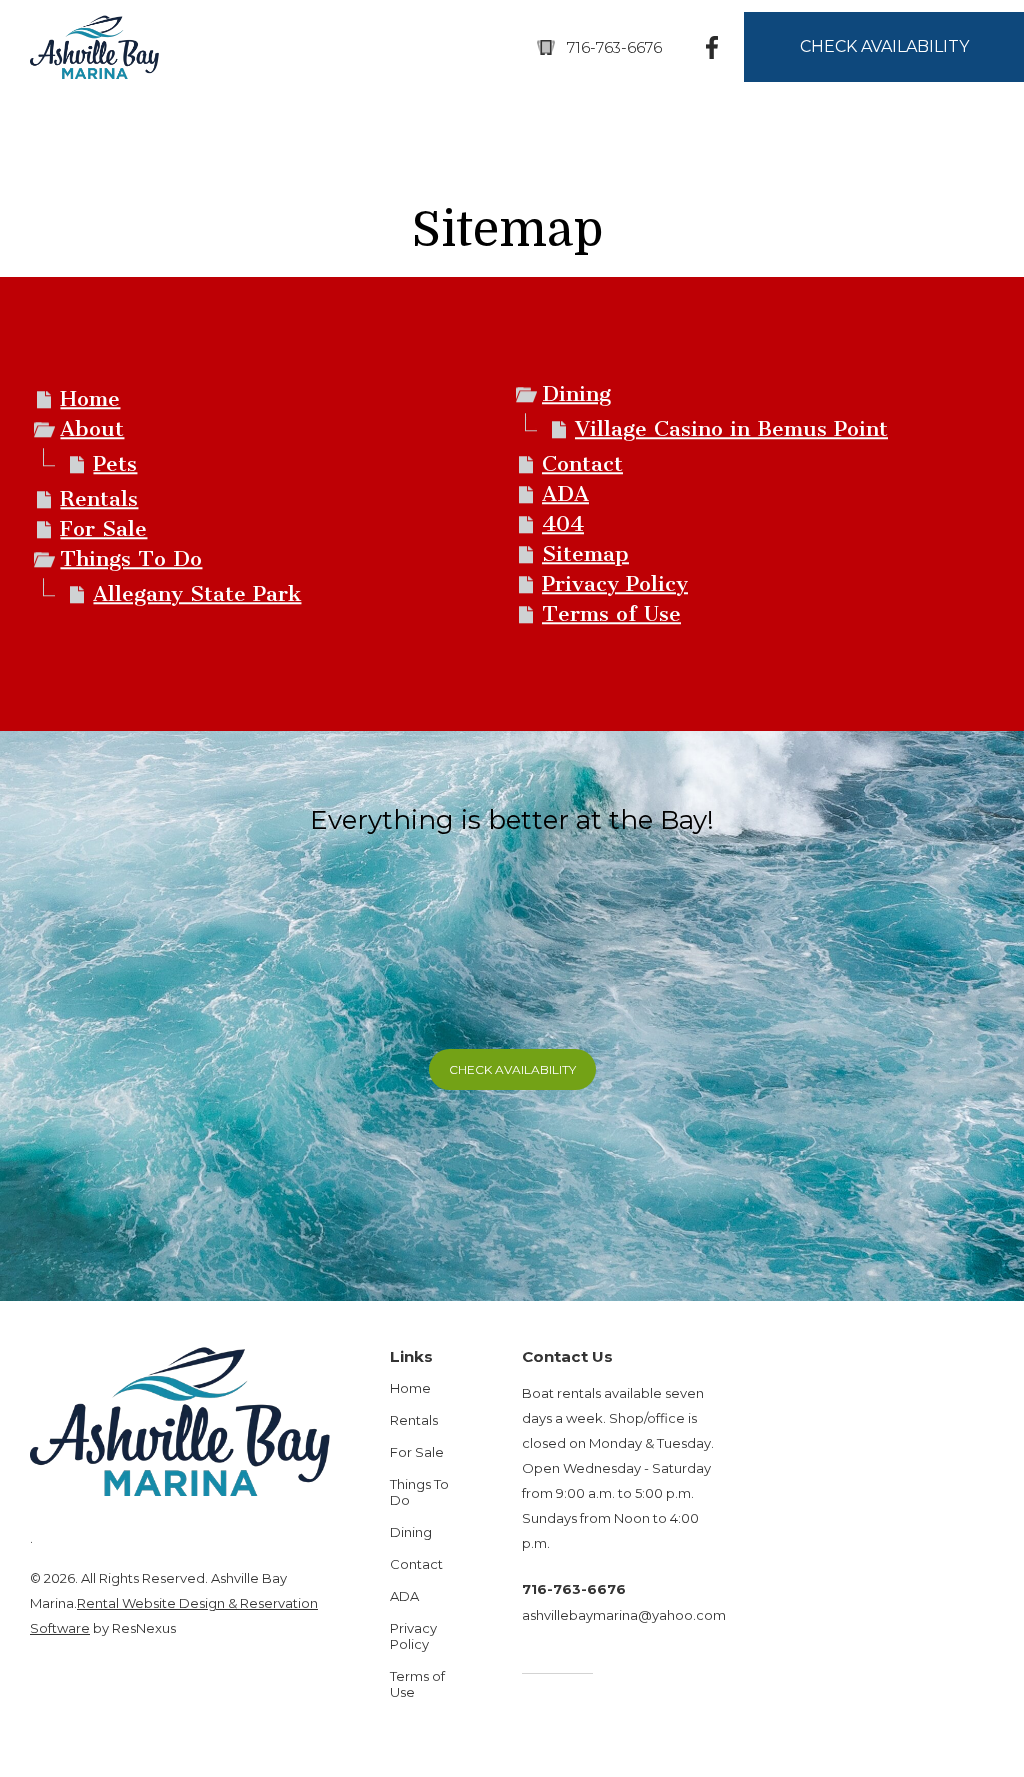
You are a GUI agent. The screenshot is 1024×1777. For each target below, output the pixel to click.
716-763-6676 (614, 47)
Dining (576, 394)
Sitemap (585, 554)
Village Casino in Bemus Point (731, 429)
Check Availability (512, 1069)
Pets (115, 464)
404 (563, 524)
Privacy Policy (615, 584)
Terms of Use (611, 614)
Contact (582, 464)
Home (90, 399)
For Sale (103, 529)
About (92, 429)
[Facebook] (713, 46)
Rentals (99, 499)
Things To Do (131, 559)
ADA (565, 494)
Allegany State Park (197, 594)
